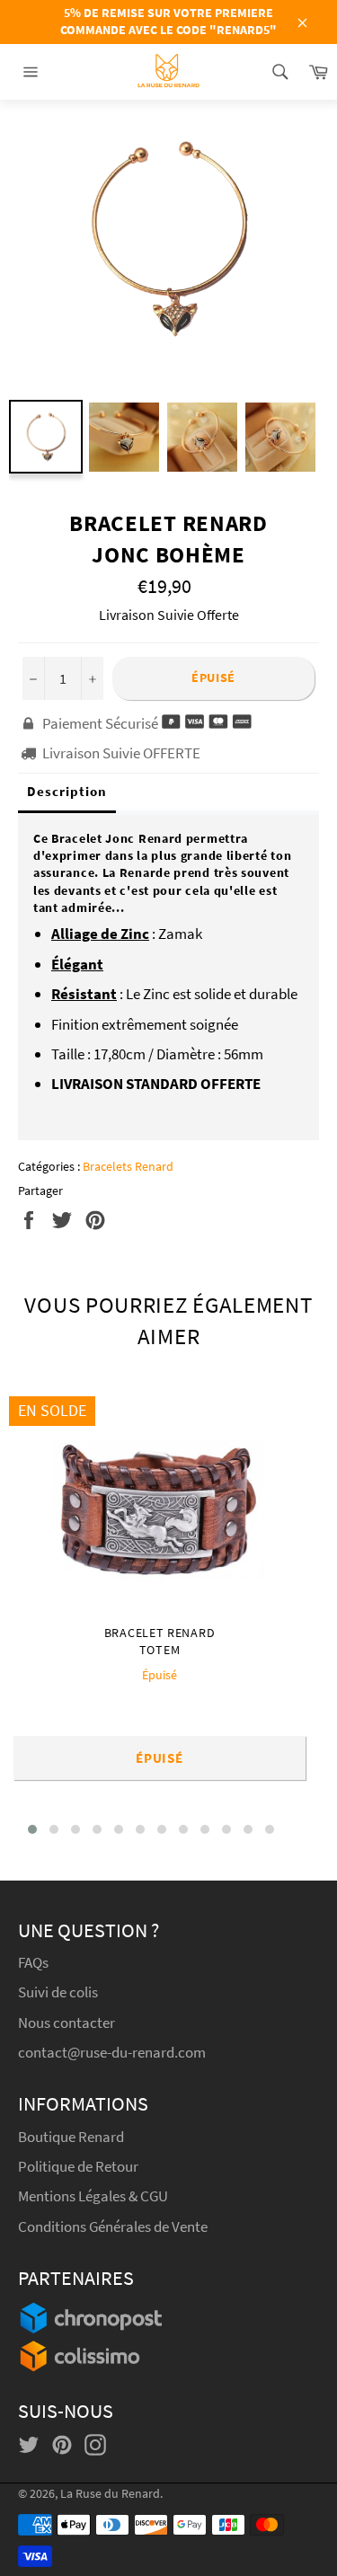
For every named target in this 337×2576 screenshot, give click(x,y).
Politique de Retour (78, 2166)
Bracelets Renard (128, 1166)
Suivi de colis (58, 1992)
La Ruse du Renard (110, 2494)
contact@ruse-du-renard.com (112, 2052)
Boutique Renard (72, 2137)
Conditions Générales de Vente (113, 2226)
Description (67, 791)
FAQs (33, 1962)
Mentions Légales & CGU (93, 2196)
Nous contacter (67, 2023)
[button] (32, 1829)
